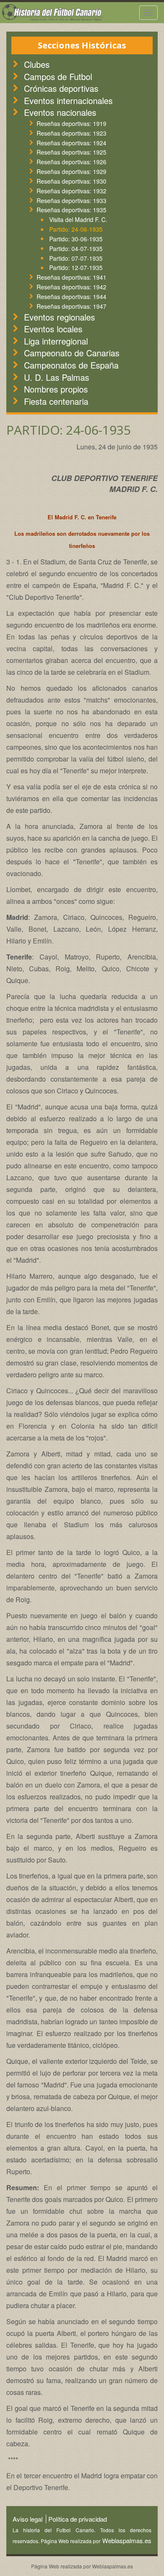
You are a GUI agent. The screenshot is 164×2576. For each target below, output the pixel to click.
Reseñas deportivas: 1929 (71, 171)
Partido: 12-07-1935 (76, 267)
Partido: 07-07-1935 (76, 258)
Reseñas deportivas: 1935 (71, 210)
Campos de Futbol (58, 76)
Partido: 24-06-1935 (76, 229)
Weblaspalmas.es (126, 2540)
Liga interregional (56, 341)
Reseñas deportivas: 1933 (71, 200)
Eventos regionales (60, 317)
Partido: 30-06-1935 (76, 239)
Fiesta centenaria (56, 401)
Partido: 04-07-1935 (76, 249)
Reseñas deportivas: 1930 (71, 181)
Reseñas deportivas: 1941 (71, 277)
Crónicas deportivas (61, 88)
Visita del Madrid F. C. (78, 219)
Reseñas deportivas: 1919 (71, 123)
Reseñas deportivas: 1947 (71, 306)
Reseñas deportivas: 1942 (71, 287)
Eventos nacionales (60, 112)
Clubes (37, 64)
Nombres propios (56, 389)
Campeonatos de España (71, 365)
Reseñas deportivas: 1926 (71, 162)
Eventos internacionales (68, 100)
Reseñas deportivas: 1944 (71, 297)
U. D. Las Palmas (57, 377)
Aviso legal (28, 2519)
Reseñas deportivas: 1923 (71, 133)
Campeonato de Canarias (72, 353)
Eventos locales (53, 329)
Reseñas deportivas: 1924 (71, 143)
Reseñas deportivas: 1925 (71, 152)
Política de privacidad (78, 2519)
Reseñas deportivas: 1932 (71, 191)
